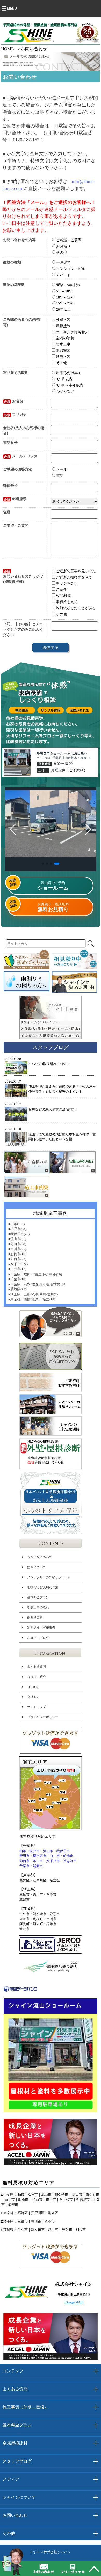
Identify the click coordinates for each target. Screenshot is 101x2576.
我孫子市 (63, 1851)
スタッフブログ (38, 1638)
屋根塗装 (63, 326)
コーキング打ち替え (72, 332)
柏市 (23, 1851)
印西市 (24, 1861)
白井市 (55, 1856)
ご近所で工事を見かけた (76, 571)
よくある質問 (37, 1666)
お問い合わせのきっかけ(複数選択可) (23, 577)
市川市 (38, 1861)
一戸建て (63, 263)
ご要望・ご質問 (16, 526)
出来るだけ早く (69, 373)
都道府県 (15, 499)
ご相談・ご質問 (69, 240)
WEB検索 (64, 596)
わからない (65, 391)
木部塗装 (63, 350)
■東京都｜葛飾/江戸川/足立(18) (32, 1299)
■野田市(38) (17, 1244)
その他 (62, 252)
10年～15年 (65, 297)
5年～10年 (64, 291)
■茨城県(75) (17, 1289)
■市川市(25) (17, 1249)
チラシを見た (67, 583)
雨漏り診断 (35, 1617)
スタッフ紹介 (37, 1677)
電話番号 (10, 443)
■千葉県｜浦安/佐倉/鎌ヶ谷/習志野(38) (37, 1284)
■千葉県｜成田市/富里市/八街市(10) (35, 1274)
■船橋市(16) (17, 1254)
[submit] (91, 944)
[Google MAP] (74, 2302)
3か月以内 (64, 379)
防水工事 (63, 344)
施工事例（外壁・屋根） (25, 2407)
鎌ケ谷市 (40, 1856)
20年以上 (63, 309)
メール (62, 470)
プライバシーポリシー (43, 1717)
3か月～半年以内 (70, 385)
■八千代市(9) (18, 1264)
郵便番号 (10, 486)
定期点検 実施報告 (41, 1628)
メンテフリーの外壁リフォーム (49, 1577)
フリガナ (15, 415)
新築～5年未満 (68, 285)
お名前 (13, 401)
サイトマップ (37, 1707)
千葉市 (24, 1866)
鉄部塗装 (63, 357)
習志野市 (70, 1861)
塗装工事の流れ (38, 1607)
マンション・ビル (71, 269)
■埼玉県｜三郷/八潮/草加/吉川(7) (33, 1294)
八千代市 (53, 1861)
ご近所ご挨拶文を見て (74, 577)
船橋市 (68, 1856)
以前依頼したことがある (76, 608)
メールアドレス (21, 456)
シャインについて (40, 1557)
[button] (43, 864)
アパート (63, 275)
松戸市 (35, 1851)
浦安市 (38, 1866)
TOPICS (33, 1687)
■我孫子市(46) (19, 1234)
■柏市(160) (16, 1224)
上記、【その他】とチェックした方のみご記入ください (23, 629)
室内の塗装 (65, 338)
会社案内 (33, 1697)
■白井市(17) (17, 1269)
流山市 (48, 1851)
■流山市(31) (17, 1239)
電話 (60, 476)
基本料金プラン (38, 1597)
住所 (7, 512)
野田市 (24, 1856)
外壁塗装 (63, 320)
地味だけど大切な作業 (43, 1587)
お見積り (63, 246)
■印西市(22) (17, 1259)
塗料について (37, 1567)
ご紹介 (61, 589)
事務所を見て (67, 602)
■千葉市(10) (17, 1279)
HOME (7, 49)
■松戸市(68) (17, 1229)
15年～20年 (65, 303)
